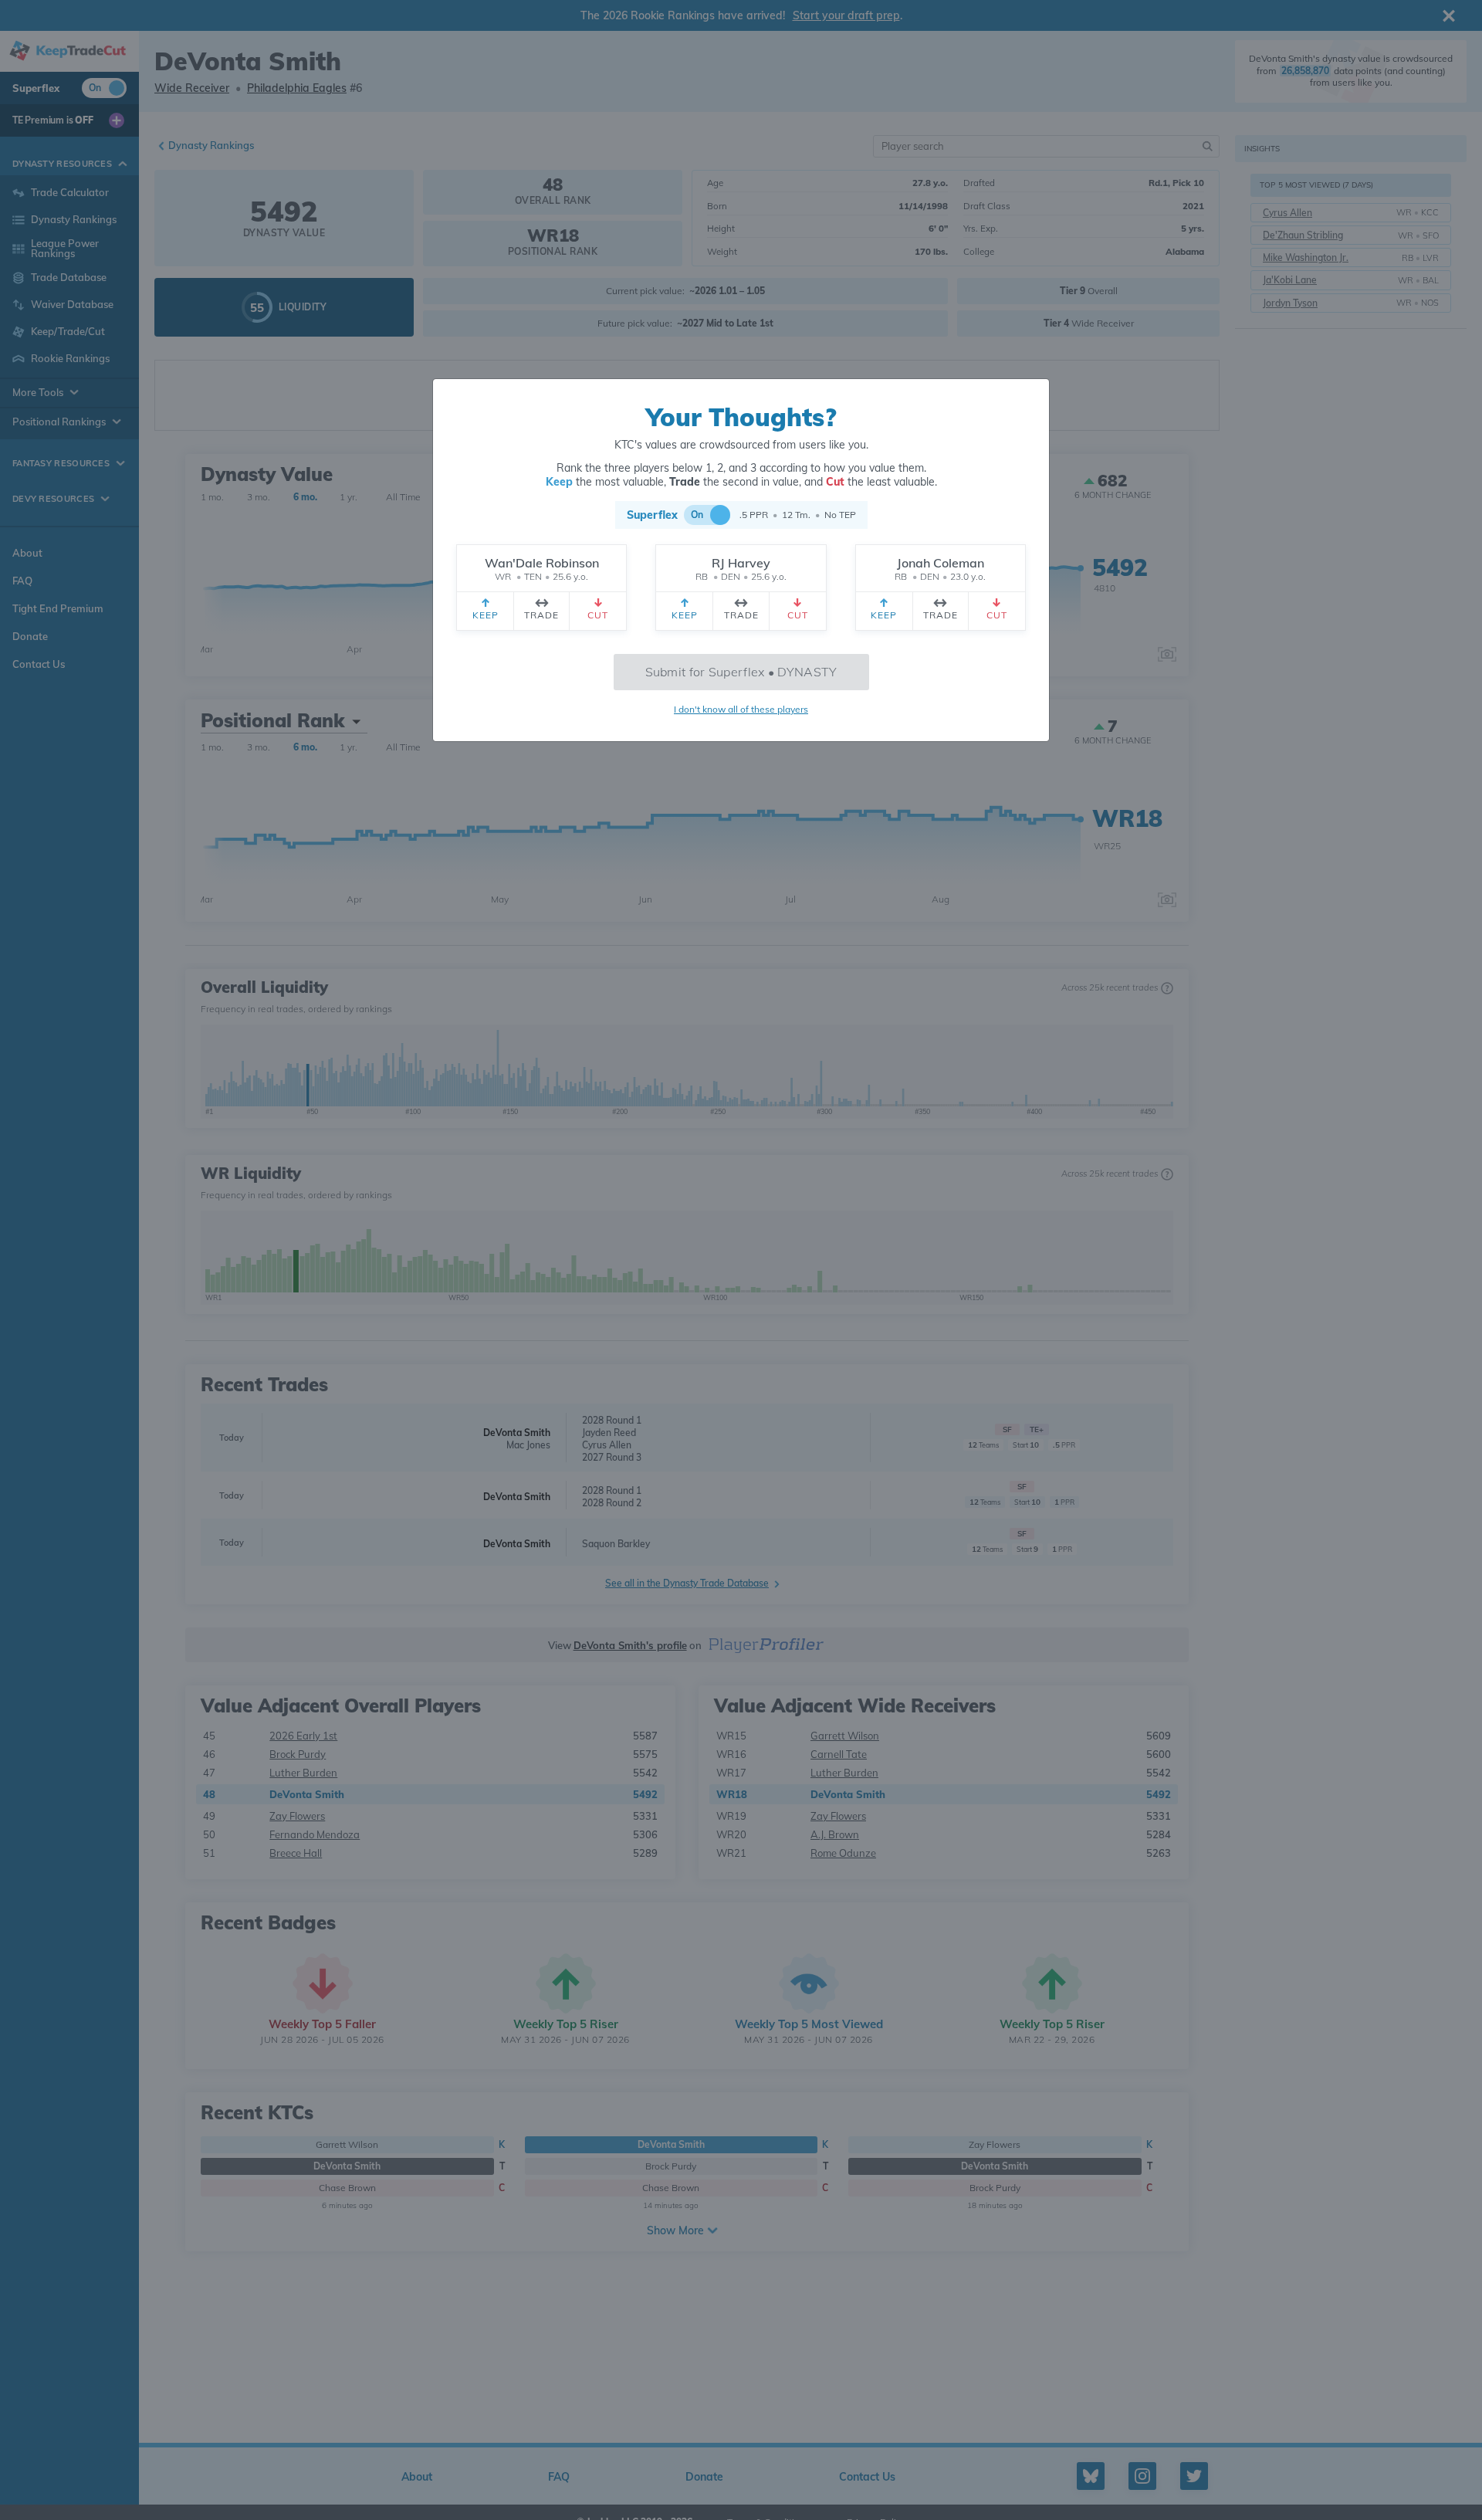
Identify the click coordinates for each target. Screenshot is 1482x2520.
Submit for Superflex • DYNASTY (741, 672)
